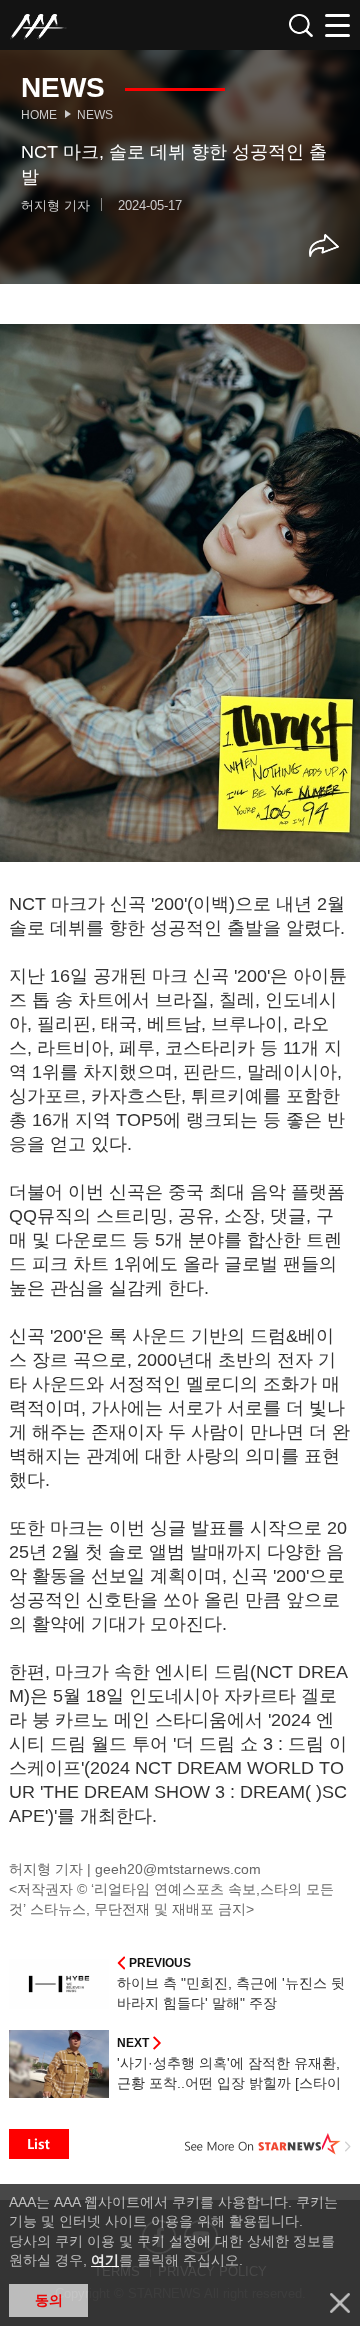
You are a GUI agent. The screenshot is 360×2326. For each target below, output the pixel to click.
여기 (105, 2260)
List (39, 2144)
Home (39, 115)
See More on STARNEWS (268, 2144)
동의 (49, 2300)
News (95, 115)
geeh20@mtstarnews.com (178, 1869)
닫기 (340, 2303)
